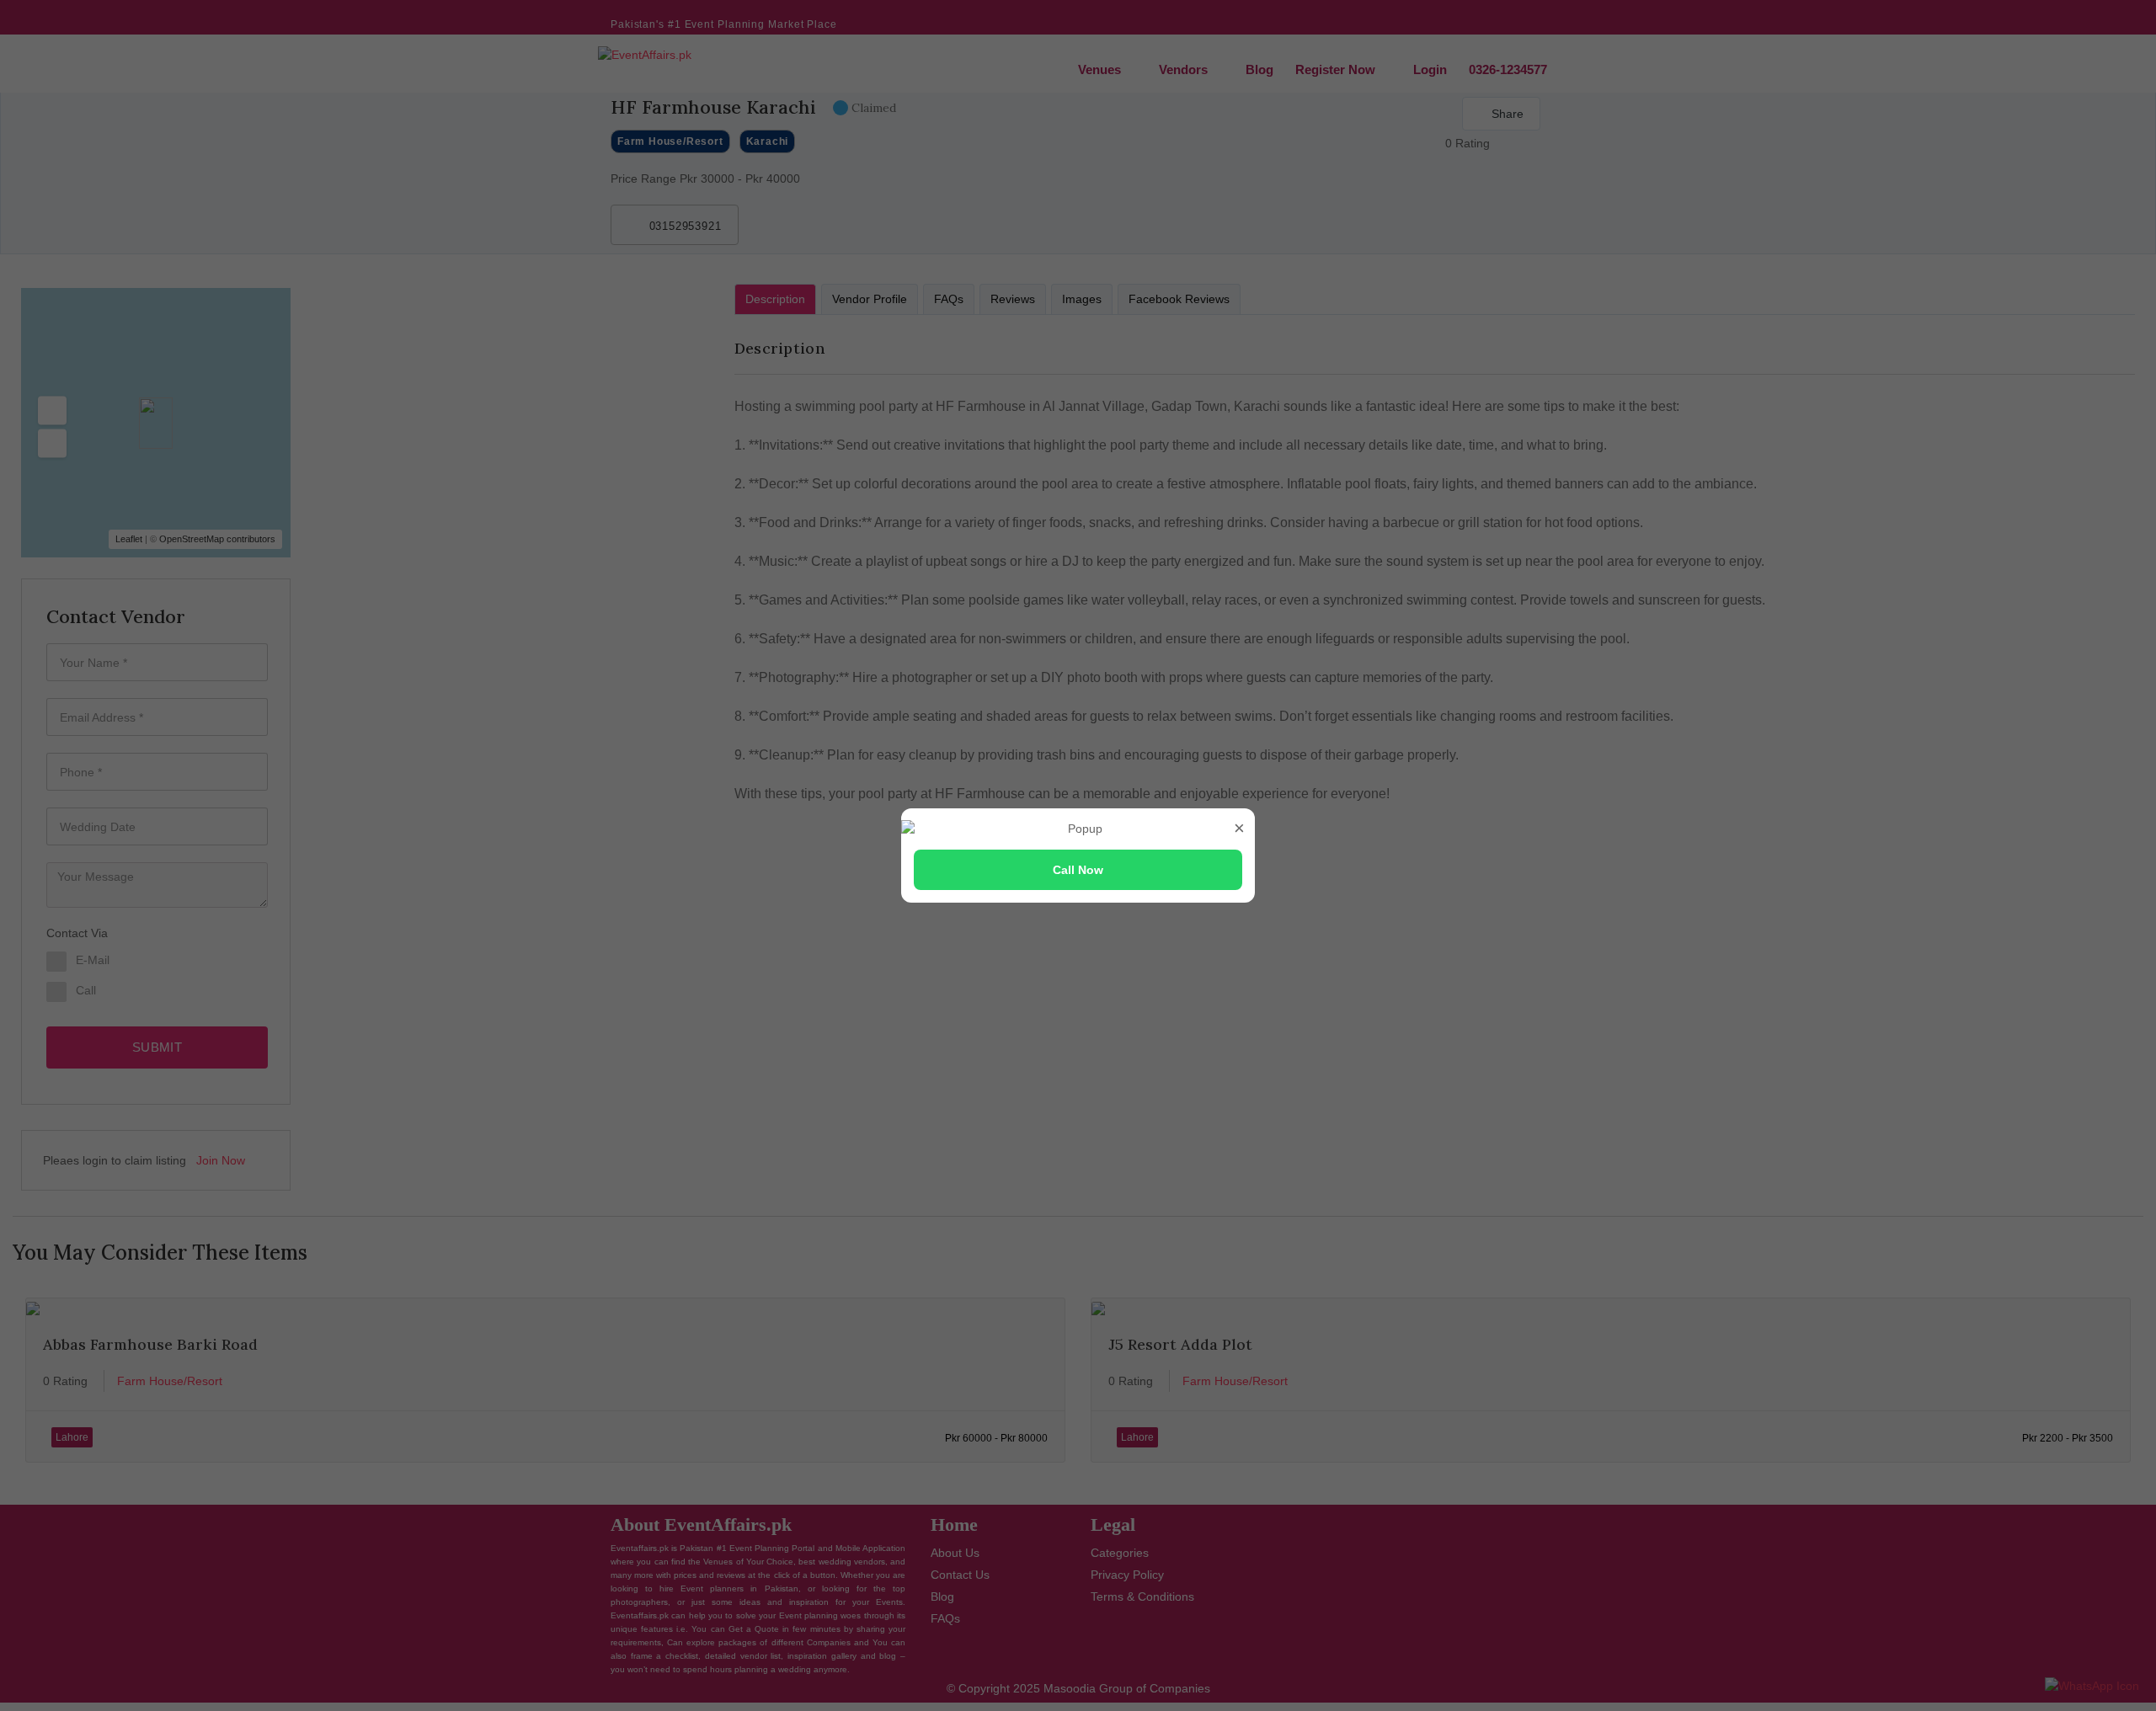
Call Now (1078, 870)
